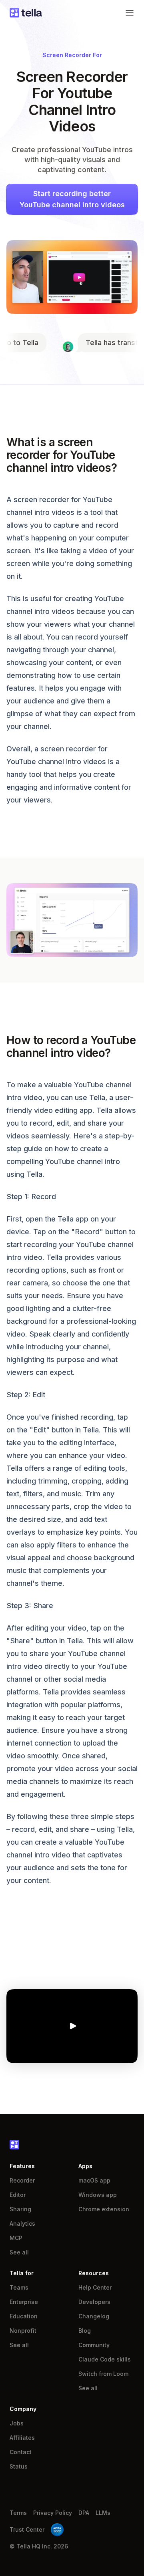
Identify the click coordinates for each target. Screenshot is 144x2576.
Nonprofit (23, 2331)
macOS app (94, 2180)
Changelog (94, 2316)
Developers (94, 2302)
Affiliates (22, 2438)
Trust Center (27, 2529)
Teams (19, 2287)
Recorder (22, 2180)
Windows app (98, 2195)
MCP (16, 2238)
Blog (85, 2331)
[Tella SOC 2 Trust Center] (57, 2530)
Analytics (22, 2223)
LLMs (103, 2513)
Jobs (17, 2423)
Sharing (20, 2209)
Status (19, 2466)
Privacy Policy (53, 2513)
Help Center (95, 2287)
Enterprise (24, 2302)
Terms (18, 2513)
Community (94, 2345)
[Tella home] (26, 13)
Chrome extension (104, 2209)
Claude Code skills (105, 2359)
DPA (84, 2513)
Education (24, 2316)
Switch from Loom (103, 2374)
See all (19, 2252)
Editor (18, 2195)
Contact (21, 2452)
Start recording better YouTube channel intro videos (72, 199)
